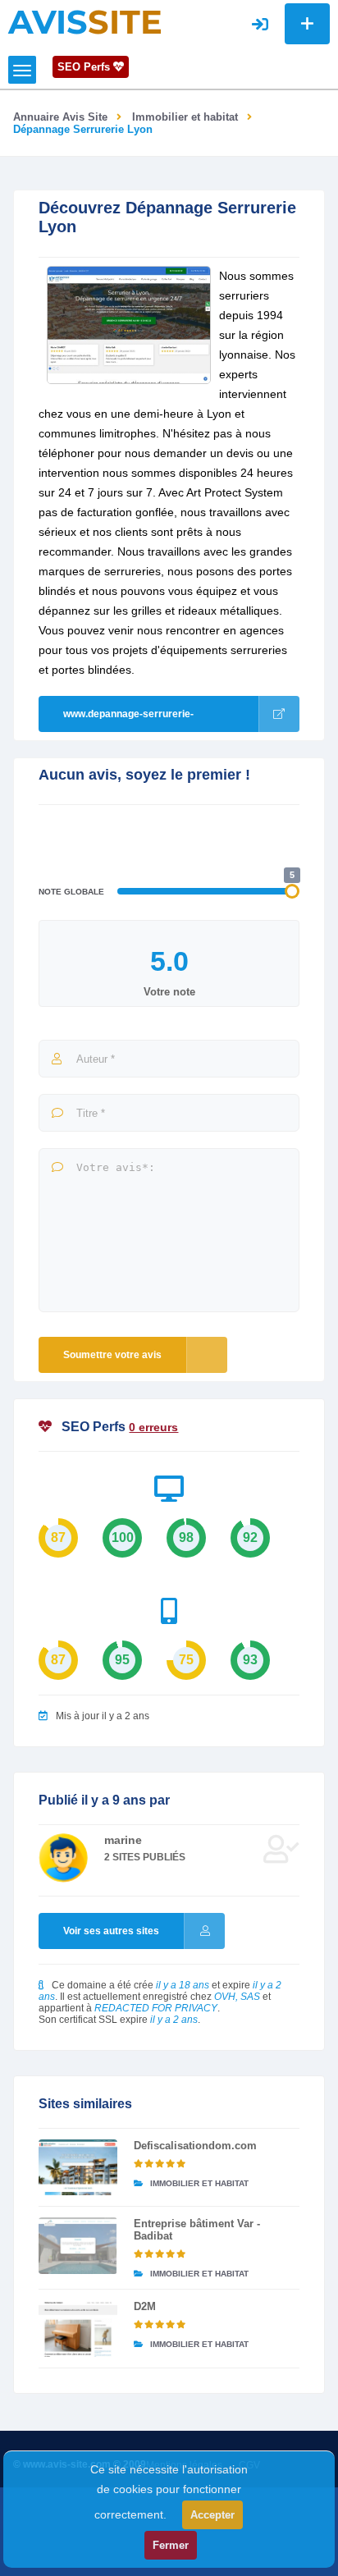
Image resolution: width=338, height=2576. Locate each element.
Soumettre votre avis (112, 1355)
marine (123, 1840)
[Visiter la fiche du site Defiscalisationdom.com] (78, 2167)
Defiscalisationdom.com (195, 2146)
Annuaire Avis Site (60, 117)
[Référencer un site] (307, 24)
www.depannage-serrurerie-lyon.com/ (128, 720)
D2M (145, 2306)
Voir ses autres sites (111, 1931)
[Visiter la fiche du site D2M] (78, 2328)
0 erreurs (153, 1427)
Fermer (171, 2545)
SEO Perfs (85, 67)
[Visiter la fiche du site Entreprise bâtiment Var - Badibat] (78, 2245)
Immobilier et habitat (185, 117)
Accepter (212, 2515)
